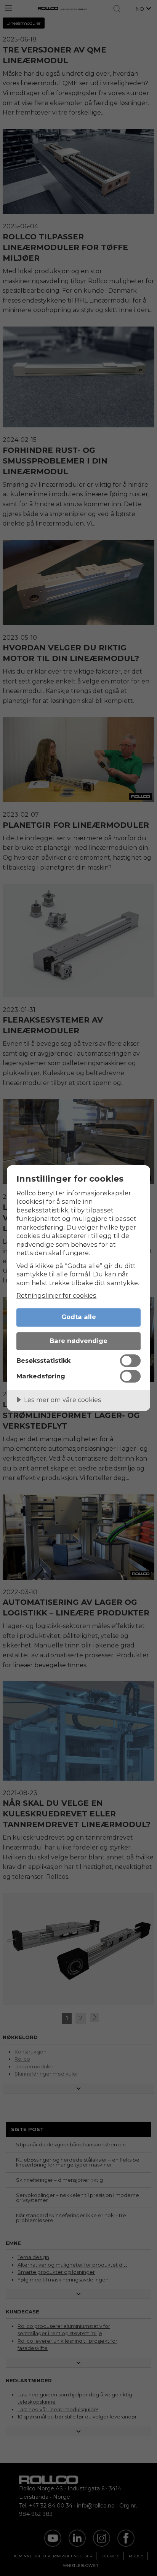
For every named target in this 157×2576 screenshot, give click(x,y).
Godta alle (79, 1317)
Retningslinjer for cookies (56, 1295)
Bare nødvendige (78, 1341)
